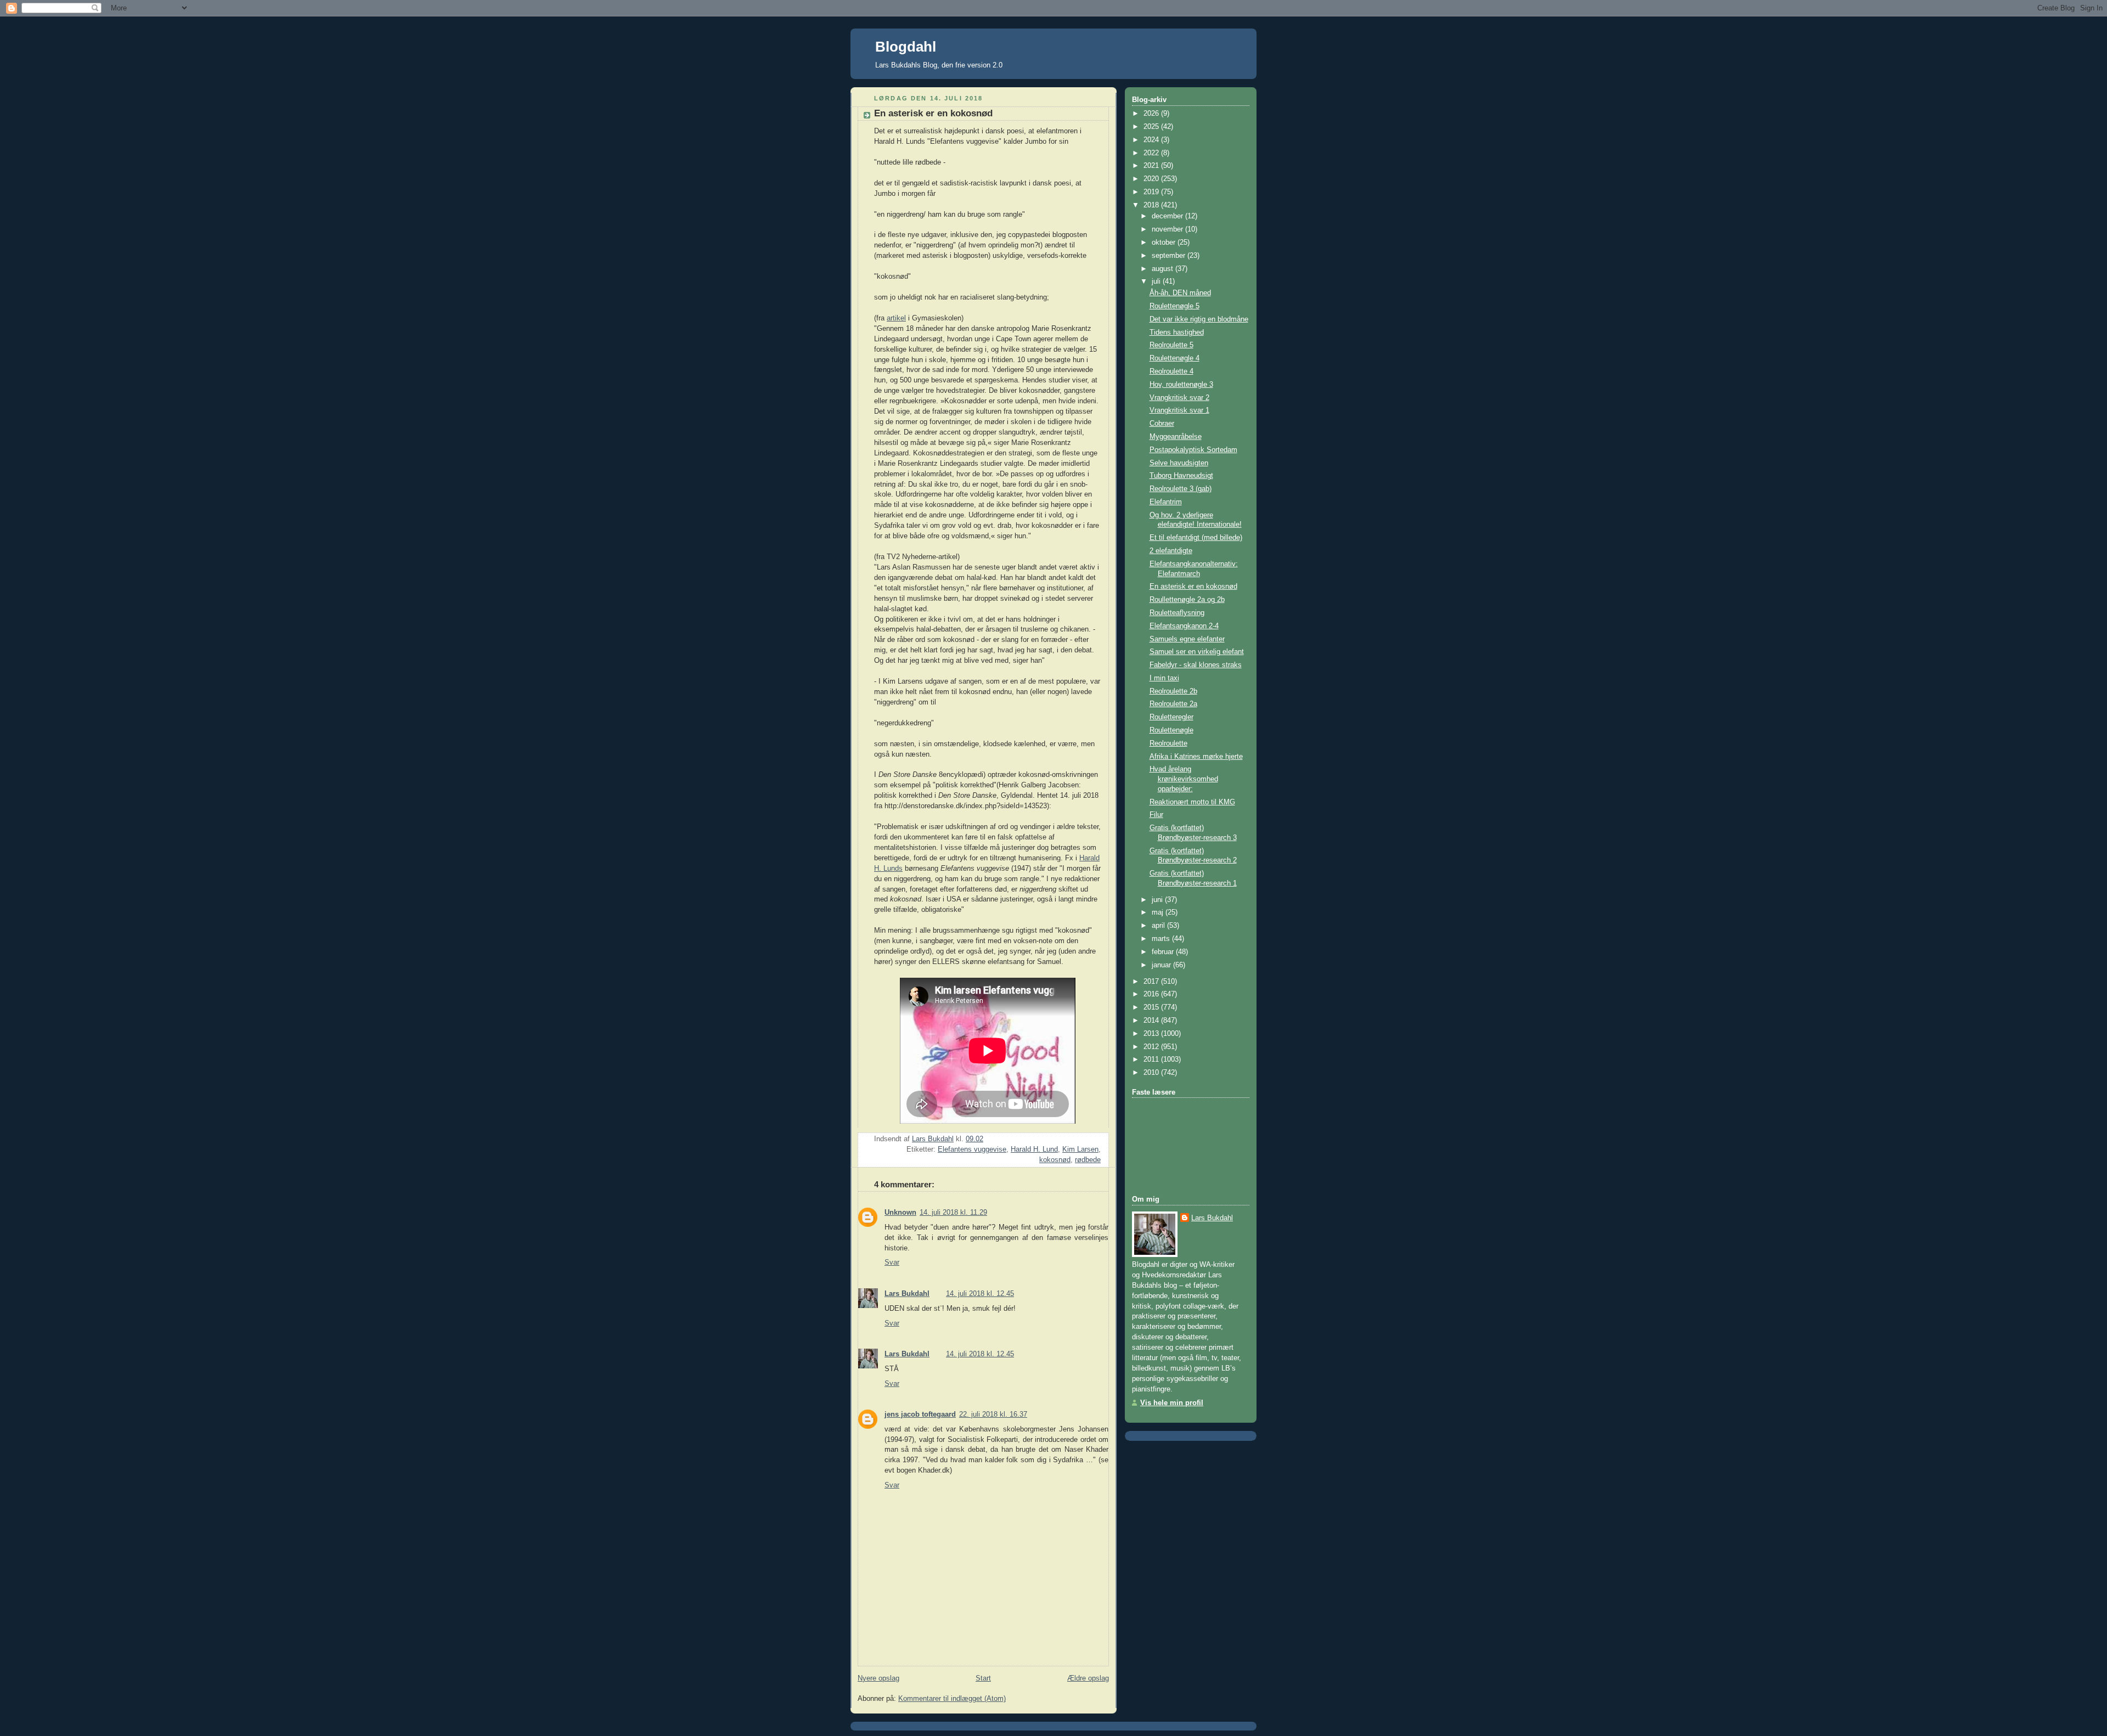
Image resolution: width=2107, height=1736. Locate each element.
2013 (1152, 1034)
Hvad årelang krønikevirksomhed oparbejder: (1184, 779)
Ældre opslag (1088, 1678)
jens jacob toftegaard (920, 1414)
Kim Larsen (1080, 1149)
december (1168, 216)
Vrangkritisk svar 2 (1179, 398)
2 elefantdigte (1171, 551)
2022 (1152, 153)
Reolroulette (1168, 743)
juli (1157, 281)
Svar (892, 1262)
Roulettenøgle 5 (1174, 306)
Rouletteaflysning (1177, 613)
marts (1162, 939)
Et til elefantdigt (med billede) (1196, 538)
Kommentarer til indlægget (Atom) (952, 1699)
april (1159, 926)
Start (983, 1678)
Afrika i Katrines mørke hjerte (1196, 757)
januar (1162, 965)
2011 (1152, 1059)
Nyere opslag (878, 1678)
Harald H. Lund (1034, 1149)
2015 (1152, 1007)
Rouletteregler (1171, 717)
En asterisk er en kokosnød (1193, 587)
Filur (1156, 815)
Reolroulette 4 (1171, 371)
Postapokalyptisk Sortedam (1193, 450)
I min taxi (1164, 678)
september (1170, 256)
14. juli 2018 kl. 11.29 (953, 1213)
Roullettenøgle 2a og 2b (1187, 600)
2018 (1152, 205)
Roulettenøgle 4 (1174, 358)
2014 (1152, 1021)
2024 (1152, 140)
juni (1158, 900)
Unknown (900, 1213)
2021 (1152, 166)
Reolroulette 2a (1173, 704)
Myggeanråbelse (1176, 437)
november (1168, 229)
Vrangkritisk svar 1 (1179, 410)
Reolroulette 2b (1173, 691)
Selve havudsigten (1179, 463)
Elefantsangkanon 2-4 (1184, 626)
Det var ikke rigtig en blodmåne (1199, 319)
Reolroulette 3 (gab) (1181, 489)
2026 (1152, 114)
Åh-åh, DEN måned (1180, 293)
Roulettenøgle (1171, 730)
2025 (1152, 127)
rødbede (1088, 1160)
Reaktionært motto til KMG (1192, 802)
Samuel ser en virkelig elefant (1197, 652)
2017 (1152, 982)
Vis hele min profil (1172, 1403)
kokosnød (1055, 1160)
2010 (1152, 1073)
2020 (1152, 179)
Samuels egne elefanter (1187, 639)
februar (1164, 952)
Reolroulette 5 (1171, 345)
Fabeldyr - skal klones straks (1196, 665)
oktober (1165, 243)
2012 (1152, 1047)
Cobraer (1162, 424)
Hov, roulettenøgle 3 (1181, 385)
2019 (1152, 192)
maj (1159, 912)
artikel (896, 318)
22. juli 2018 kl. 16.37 (993, 1414)
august (1164, 269)
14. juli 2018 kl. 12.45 (980, 1294)
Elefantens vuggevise (972, 1149)
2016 (1152, 994)
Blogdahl (906, 47)
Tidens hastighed (1177, 332)
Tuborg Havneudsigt (1181, 476)
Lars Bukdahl (907, 1294)
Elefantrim (1166, 502)
